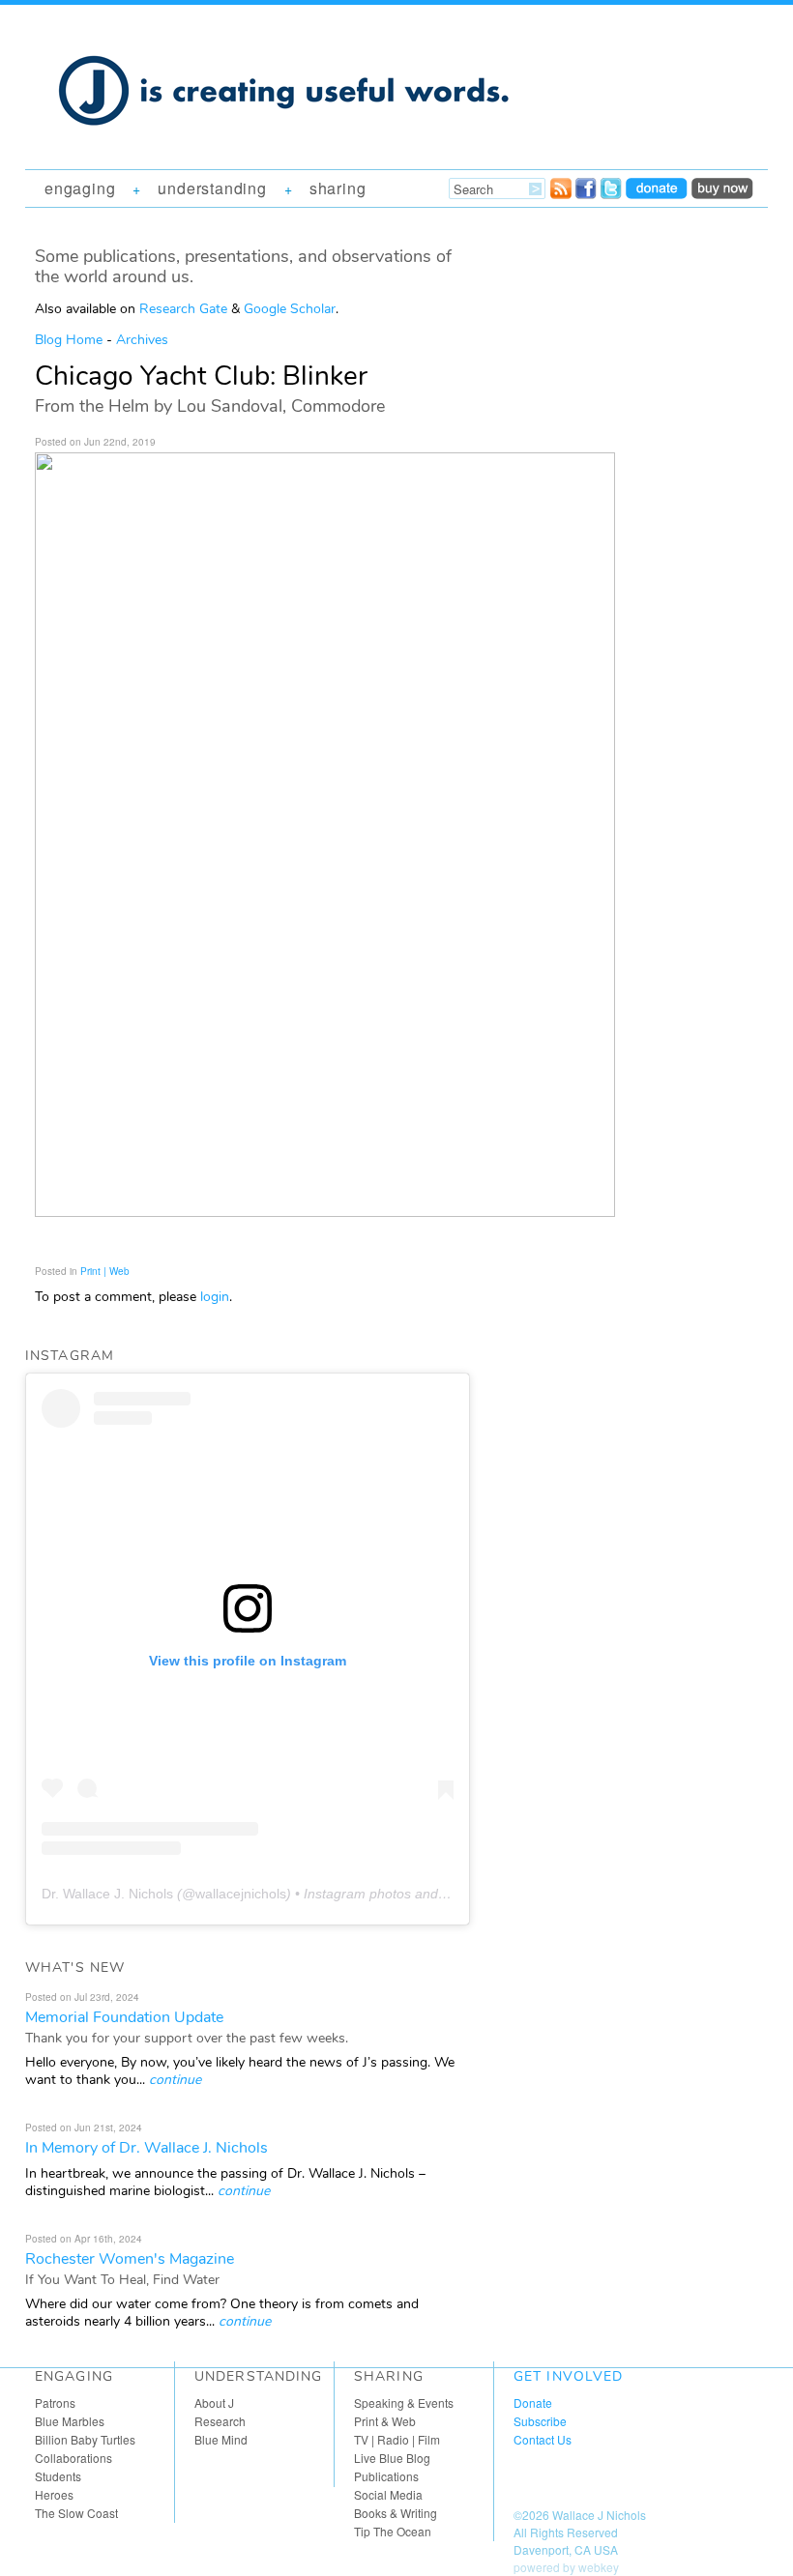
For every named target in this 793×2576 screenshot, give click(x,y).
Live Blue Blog (392, 2458)
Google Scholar (290, 309)
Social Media (388, 2494)
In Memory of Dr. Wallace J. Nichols (147, 2148)
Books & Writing (396, 2513)
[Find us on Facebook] (586, 193)
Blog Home (69, 340)
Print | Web (105, 1271)
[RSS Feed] (561, 193)
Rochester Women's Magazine (130, 2259)
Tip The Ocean (393, 2531)
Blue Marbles (70, 2421)
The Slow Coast (76, 2513)
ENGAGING (80, 188)
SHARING (338, 188)
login (215, 1297)
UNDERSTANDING (212, 188)
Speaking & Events (404, 2402)
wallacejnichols (241, 1894)
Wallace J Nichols (599, 2515)
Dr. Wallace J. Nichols (107, 1894)
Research (220, 2421)
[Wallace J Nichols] (286, 147)
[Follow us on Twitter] (611, 193)
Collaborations (73, 2458)
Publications (386, 2476)
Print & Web (385, 2421)
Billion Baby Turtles (85, 2439)
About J (214, 2402)
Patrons (55, 2402)
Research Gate (183, 309)
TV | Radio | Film (397, 2439)
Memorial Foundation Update (124, 2017)
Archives (142, 340)
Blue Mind (221, 2439)
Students (58, 2476)
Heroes (54, 2494)
